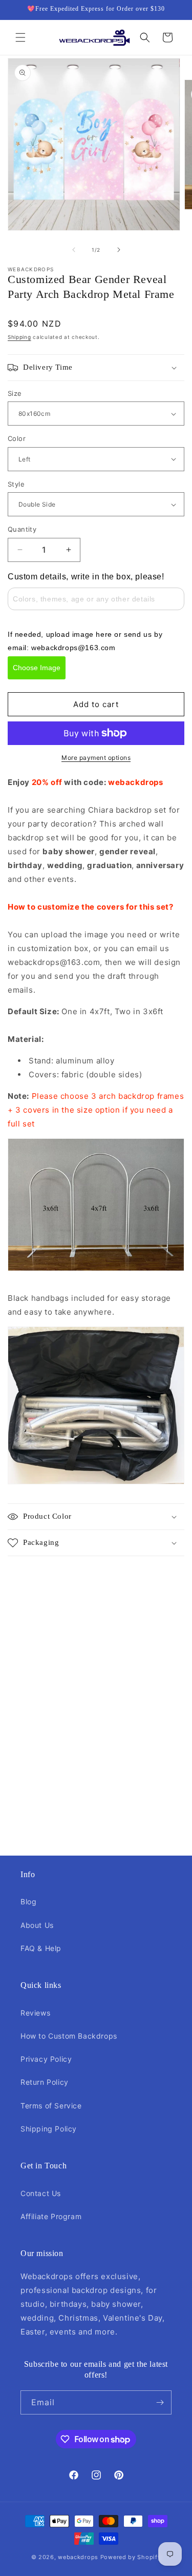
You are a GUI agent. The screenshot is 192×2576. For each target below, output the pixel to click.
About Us (37, 1925)
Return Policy (45, 2082)
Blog (28, 1901)
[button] (20, 37)
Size (15, 393)
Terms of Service (51, 2106)
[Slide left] (74, 250)
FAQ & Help (41, 1948)
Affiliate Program (51, 2216)
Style (16, 484)
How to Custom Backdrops (69, 2036)
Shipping (19, 337)
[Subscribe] (160, 2402)
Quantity (22, 529)
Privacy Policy (46, 2059)
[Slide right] (119, 250)
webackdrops (78, 2557)
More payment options (96, 758)
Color (17, 438)
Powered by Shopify (131, 2557)
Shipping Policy (49, 2129)
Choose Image (37, 668)
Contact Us (41, 2193)
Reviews (35, 2013)
